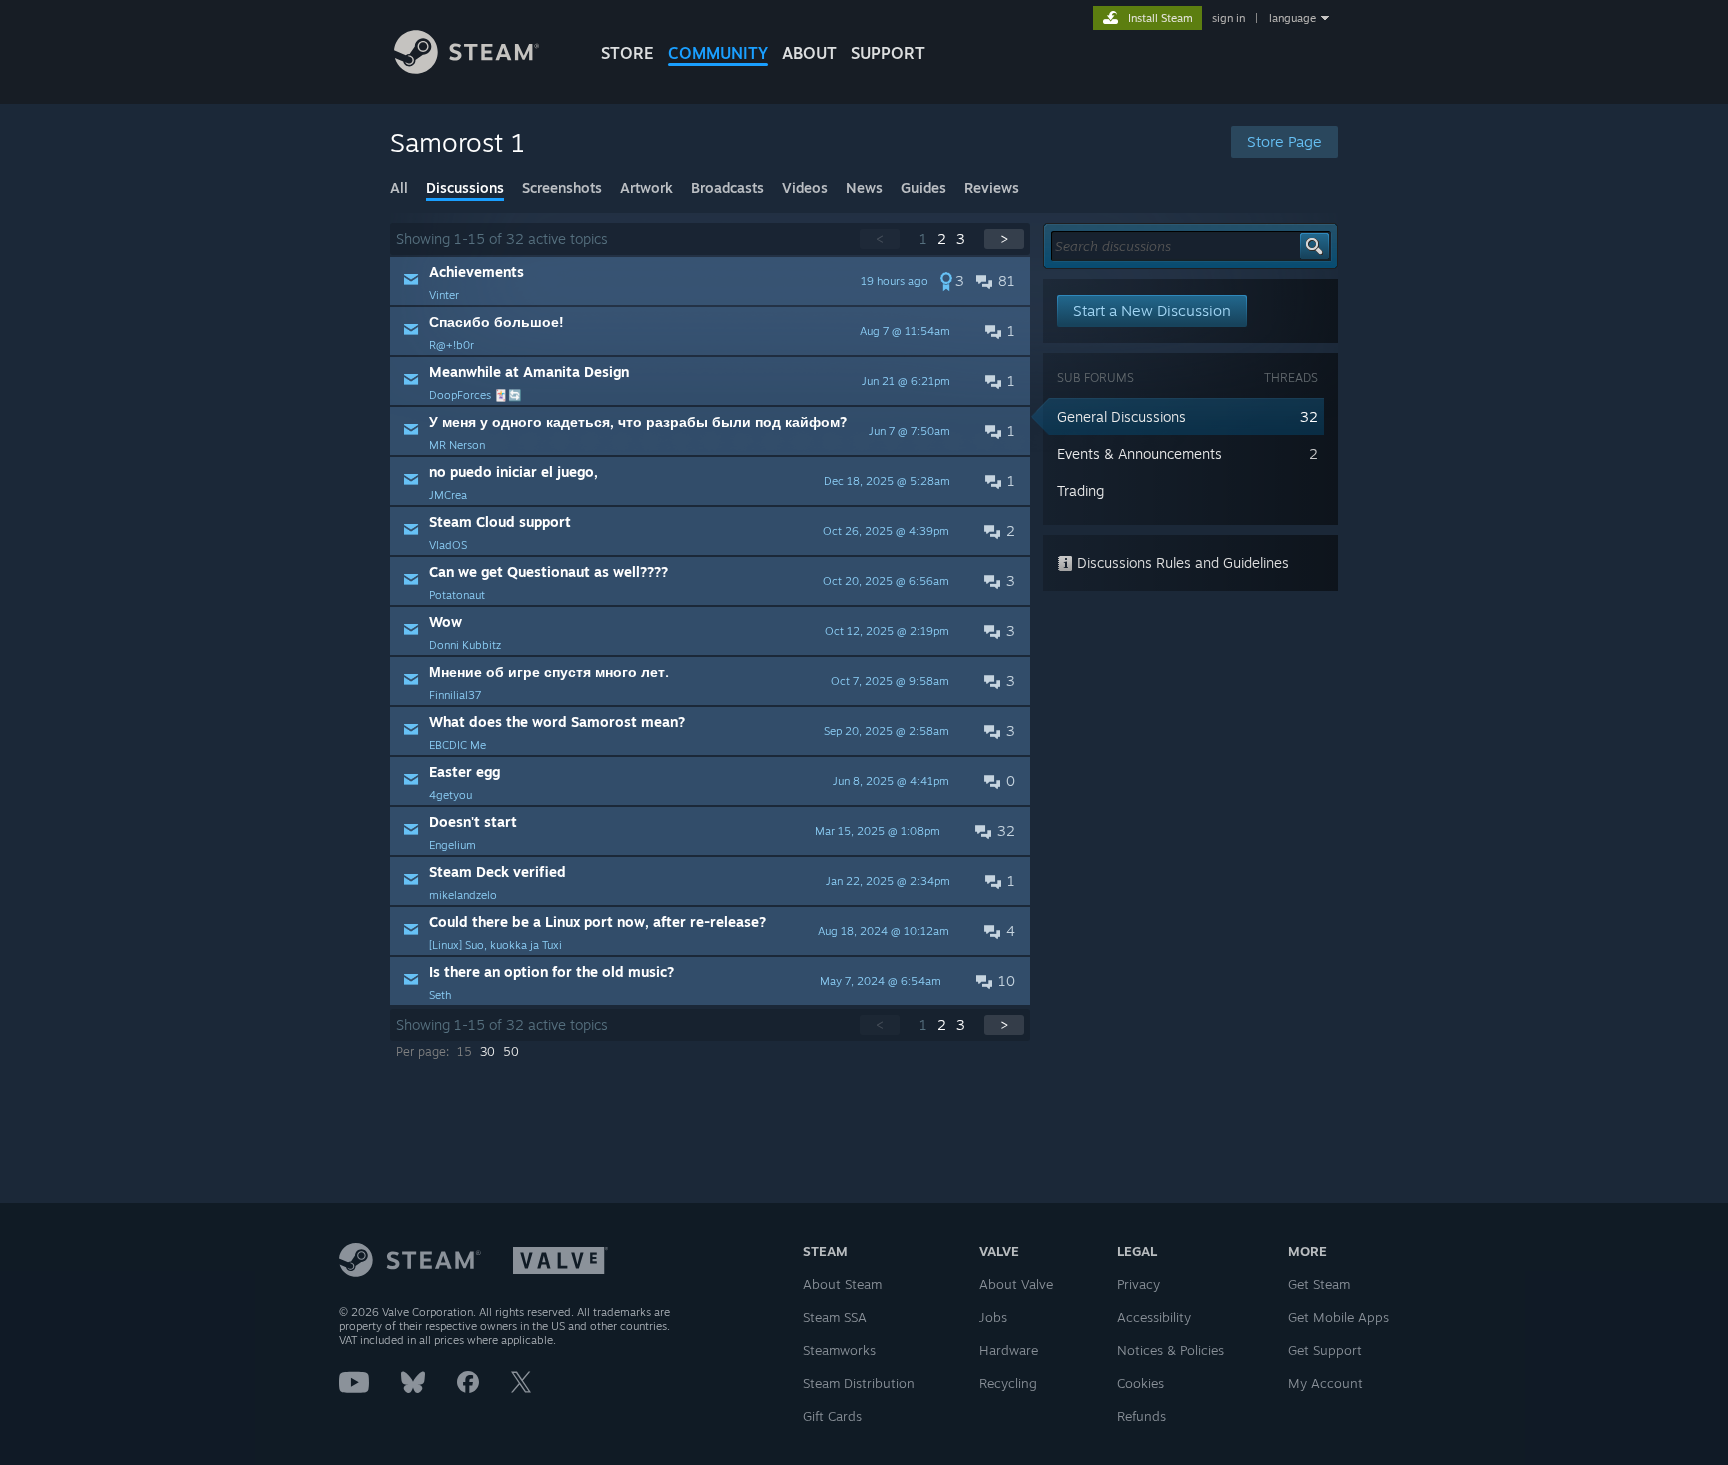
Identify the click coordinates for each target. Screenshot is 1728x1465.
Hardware (1008, 1350)
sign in (1228, 18)
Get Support (1325, 1350)
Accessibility (1154, 1317)
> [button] (1004, 238)
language (1292, 18)
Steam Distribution (859, 1383)
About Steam (842, 1284)
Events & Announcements (1139, 453)
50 (511, 1051)
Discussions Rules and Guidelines (1181, 562)
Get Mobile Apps (1338, 1317)
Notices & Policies (1170, 1350)
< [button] (880, 238)
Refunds (1141, 1416)
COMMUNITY (718, 53)
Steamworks (839, 1350)
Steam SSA (835, 1317)
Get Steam (1319, 1284)
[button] (710, 281)
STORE (627, 53)
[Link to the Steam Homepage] (466, 68)
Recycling (1008, 1383)
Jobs (993, 1317)
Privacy (1138, 1284)
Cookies (1140, 1383)
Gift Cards (832, 1416)
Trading (1080, 490)
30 (487, 1051)
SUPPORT (888, 53)
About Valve (1016, 1284)
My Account (1325, 1383)
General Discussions (1121, 416)
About (809, 53)
